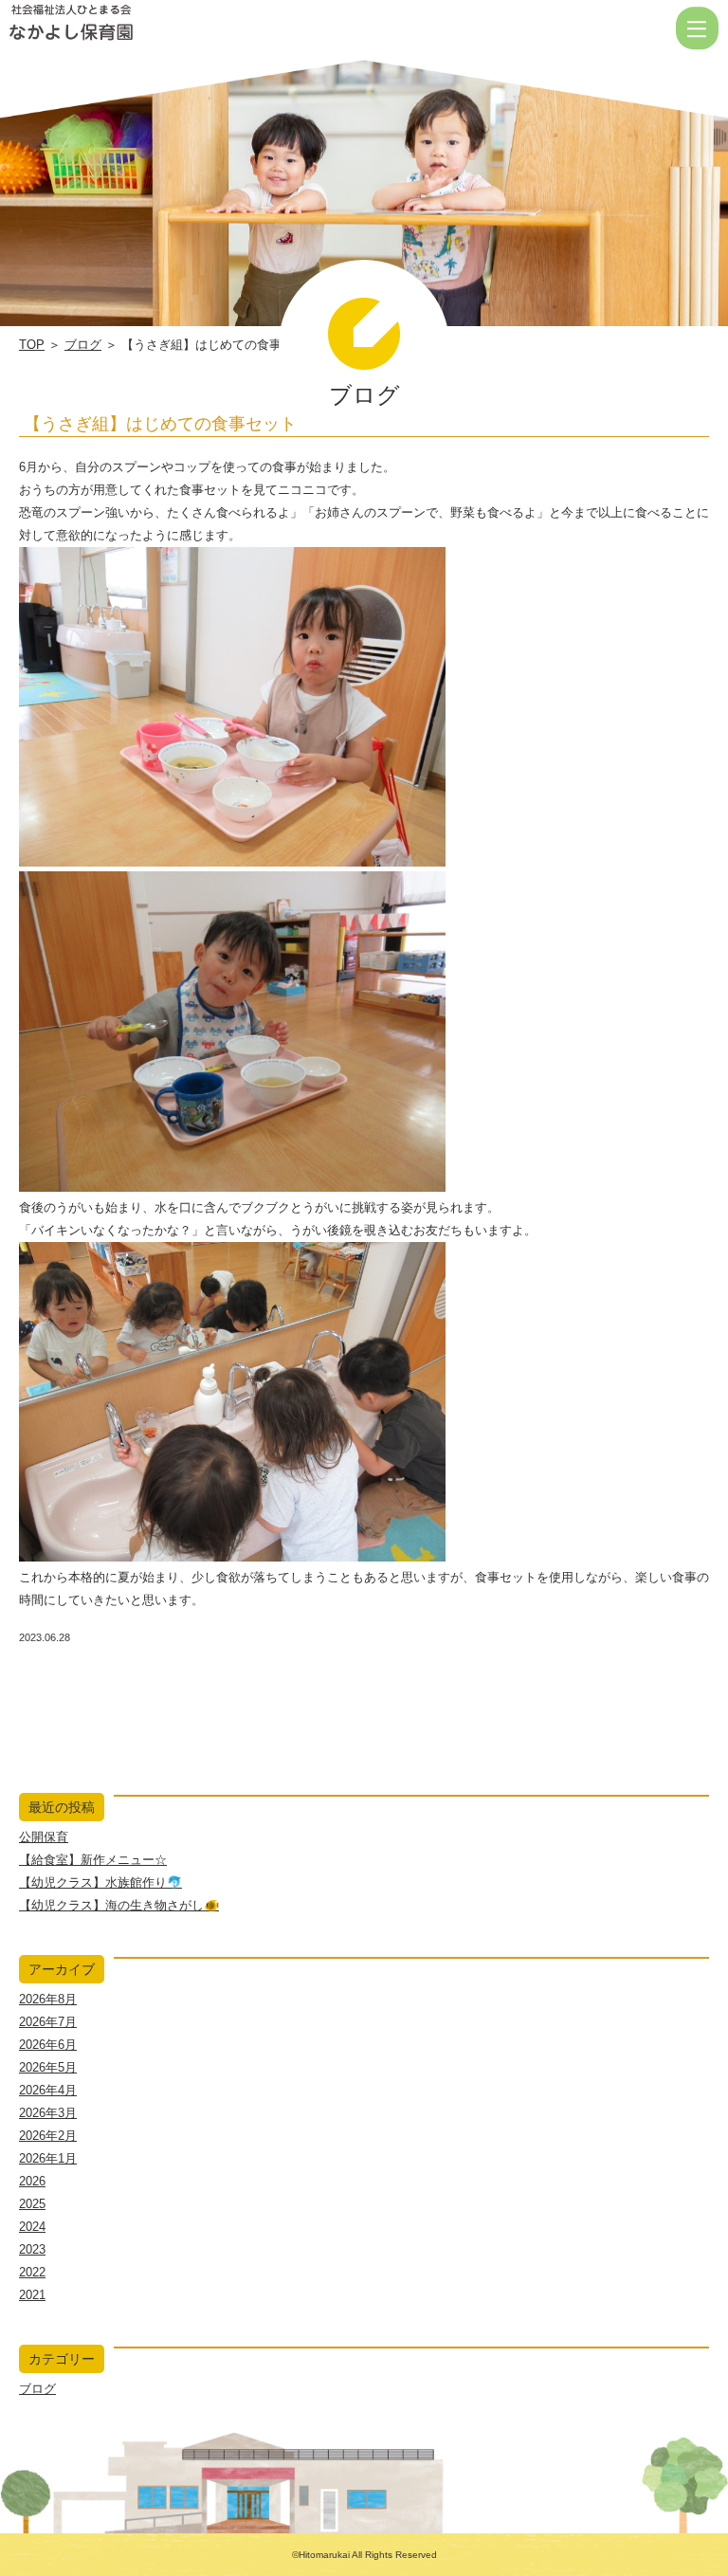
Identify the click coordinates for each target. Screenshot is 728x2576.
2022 (32, 2272)
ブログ (83, 345)
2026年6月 (48, 2045)
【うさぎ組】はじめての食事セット (160, 424)
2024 (32, 2227)
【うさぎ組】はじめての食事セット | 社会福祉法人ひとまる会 (132, 28)
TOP (32, 345)
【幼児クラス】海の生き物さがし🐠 (119, 1905)
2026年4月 (48, 2090)
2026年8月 (48, 1999)
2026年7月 (48, 2022)
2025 (32, 2204)
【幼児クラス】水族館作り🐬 (100, 1882)
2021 (32, 2295)
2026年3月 (48, 2113)
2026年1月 (48, 2158)
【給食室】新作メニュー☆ (93, 1860)
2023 (32, 2249)
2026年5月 (48, 2067)
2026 (32, 2181)
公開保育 (44, 1837)
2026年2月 (48, 2136)
